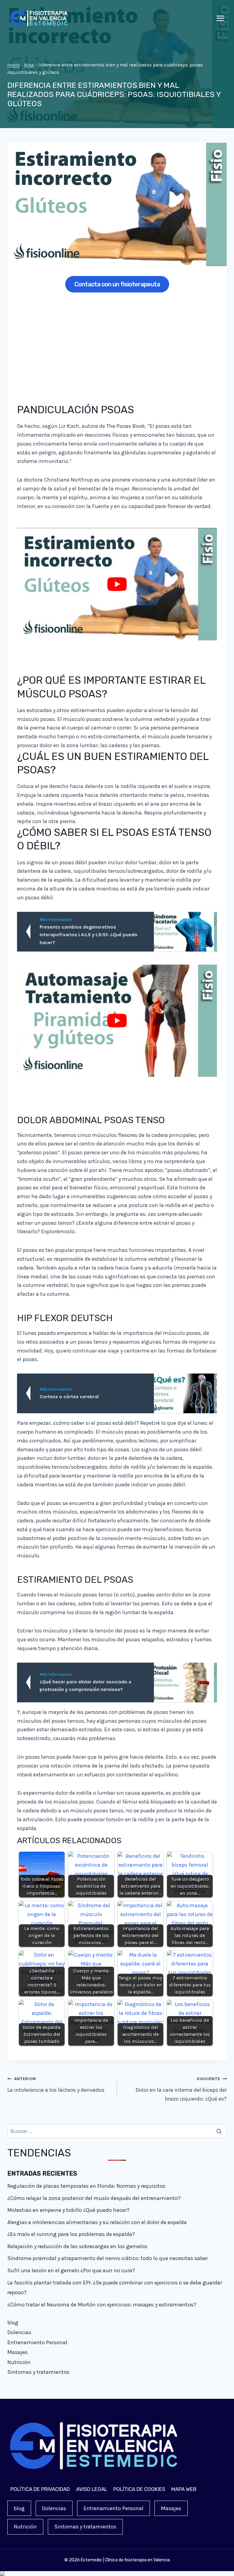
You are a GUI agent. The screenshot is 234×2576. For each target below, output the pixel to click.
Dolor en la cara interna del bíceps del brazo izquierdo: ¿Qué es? (181, 2089)
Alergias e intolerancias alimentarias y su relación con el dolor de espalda (97, 2222)
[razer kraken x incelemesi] (117, 2574)
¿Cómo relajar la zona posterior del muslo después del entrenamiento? (94, 2198)
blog (29, 65)
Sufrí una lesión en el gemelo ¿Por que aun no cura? (71, 2270)
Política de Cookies (139, 2489)
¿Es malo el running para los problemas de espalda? (71, 2234)
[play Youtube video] (117, 584)
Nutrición (19, 2362)
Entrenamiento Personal (37, 2342)
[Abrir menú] (220, 18)
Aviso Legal (92, 2489)
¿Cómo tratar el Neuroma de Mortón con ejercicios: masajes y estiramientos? (102, 2305)
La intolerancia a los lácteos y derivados (56, 2085)
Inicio (14, 65)
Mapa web (184, 2489)
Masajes (18, 2352)
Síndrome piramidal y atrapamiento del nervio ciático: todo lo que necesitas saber (108, 2258)
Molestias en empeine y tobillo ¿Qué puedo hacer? (68, 2210)
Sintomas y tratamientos (38, 2372)
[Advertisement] (117, 345)
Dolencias (19, 2332)
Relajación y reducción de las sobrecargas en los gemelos (77, 2246)
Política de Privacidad (40, 2489)
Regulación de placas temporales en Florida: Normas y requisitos (86, 2186)
